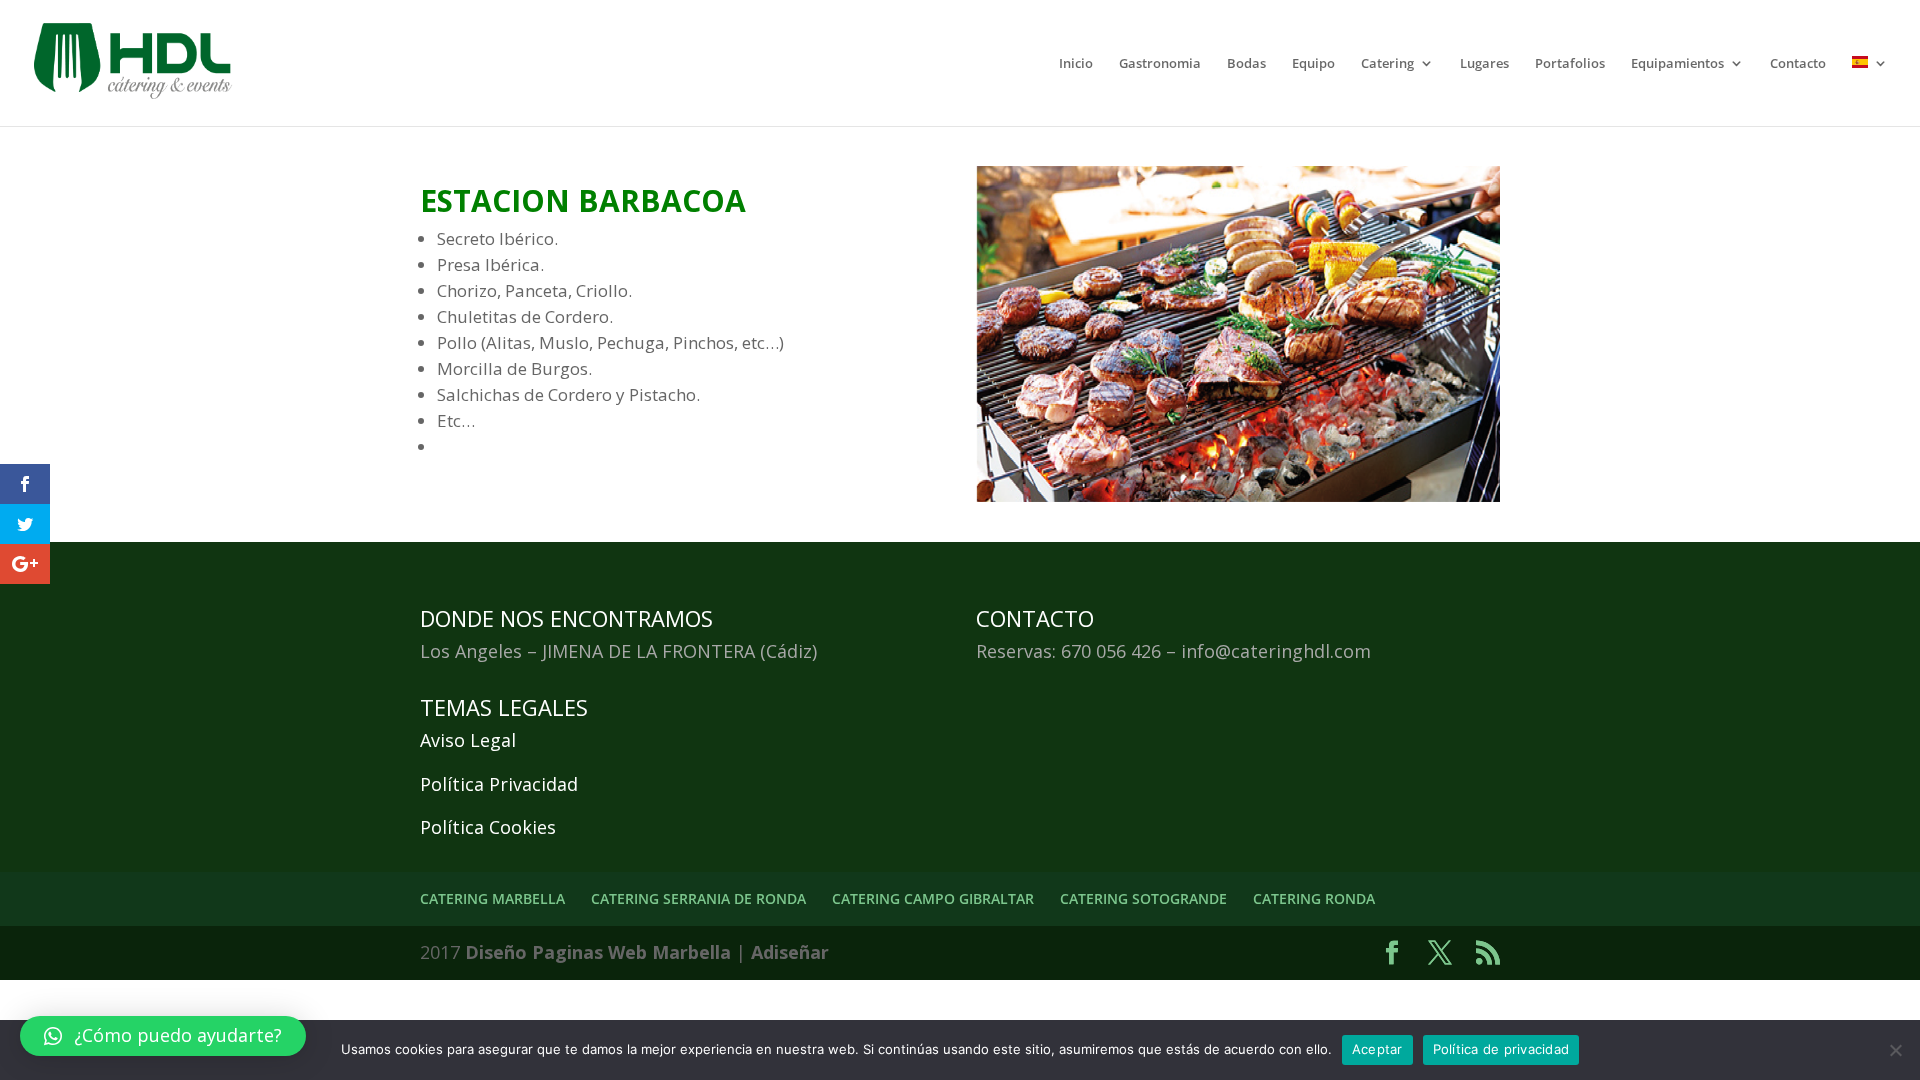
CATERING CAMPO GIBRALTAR (933, 898)
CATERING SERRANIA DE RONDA (698, 898)
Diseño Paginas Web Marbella (598, 952)
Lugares (1484, 64)
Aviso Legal (468, 740)
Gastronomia (1160, 64)
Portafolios (1570, 64)
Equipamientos (1677, 64)
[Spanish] (1870, 91)
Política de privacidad (1501, 1049)
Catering (1387, 64)
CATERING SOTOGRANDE (1143, 898)
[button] (163, 1036)
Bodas (1246, 64)
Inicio (1076, 64)
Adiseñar (790, 952)
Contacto (1798, 64)
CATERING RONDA (1314, 898)
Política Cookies (488, 827)
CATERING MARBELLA (492, 898)
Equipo (1313, 64)
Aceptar (1377, 1049)
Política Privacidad (499, 784)
